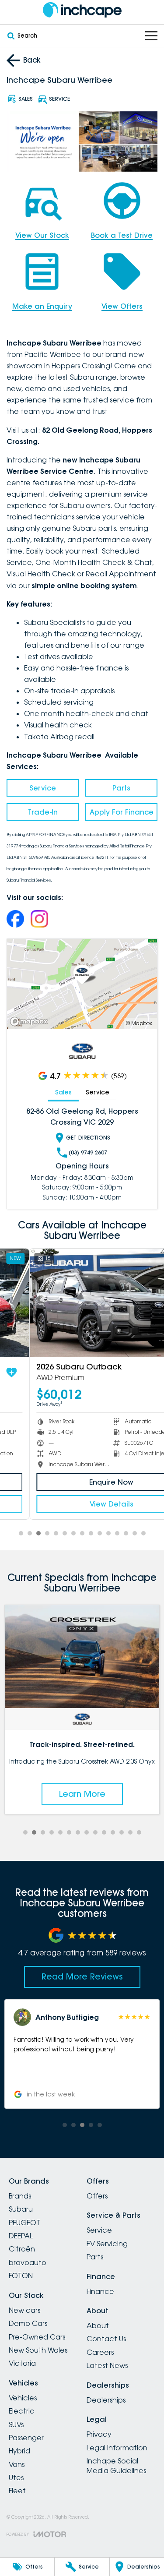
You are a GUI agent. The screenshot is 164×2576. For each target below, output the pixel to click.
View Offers (122, 306)
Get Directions (88, 1138)
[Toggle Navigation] (151, 36)
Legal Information (117, 2448)
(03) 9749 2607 (88, 1152)
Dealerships (106, 2400)
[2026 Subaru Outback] (82, 1303)
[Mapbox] (31, 1022)
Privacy (99, 2434)
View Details (82, 1504)
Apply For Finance (122, 812)
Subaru (21, 2209)
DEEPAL (21, 2236)
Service (43, 788)
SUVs (16, 2424)
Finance (100, 2291)
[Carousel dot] (21, 1533)
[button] (82, 2057)
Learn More (82, 1794)
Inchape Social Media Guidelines (116, 2466)
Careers (100, 2352)
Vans (17, 2464)
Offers (97, 2196)
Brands (20, 2196)
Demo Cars (28, 2323)
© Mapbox (139, 1023)
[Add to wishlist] (146, 1373)
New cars (24, 2310)
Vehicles (23, 2398)
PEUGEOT (24, 2223)
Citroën (22, 2249)
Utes (16, 2477)
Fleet (17, 2491)
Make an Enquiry (42, 306)
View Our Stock (42, 235)
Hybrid (19, 2451)
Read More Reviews (82, 1976)
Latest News (107, 2365)
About (98, 2325)
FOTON (21, 2276)
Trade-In (43, 812)
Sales (63, 1092)
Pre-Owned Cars (37, 2337)
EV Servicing (107, 2244)
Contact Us (106, 2339)
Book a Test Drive (122, 235)
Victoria (22, 2363)
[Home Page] (82, 10)
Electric (22, 2411)
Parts (121, 788)
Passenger (26, 2438)
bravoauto (28, 2262)
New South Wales (38, 2350)
